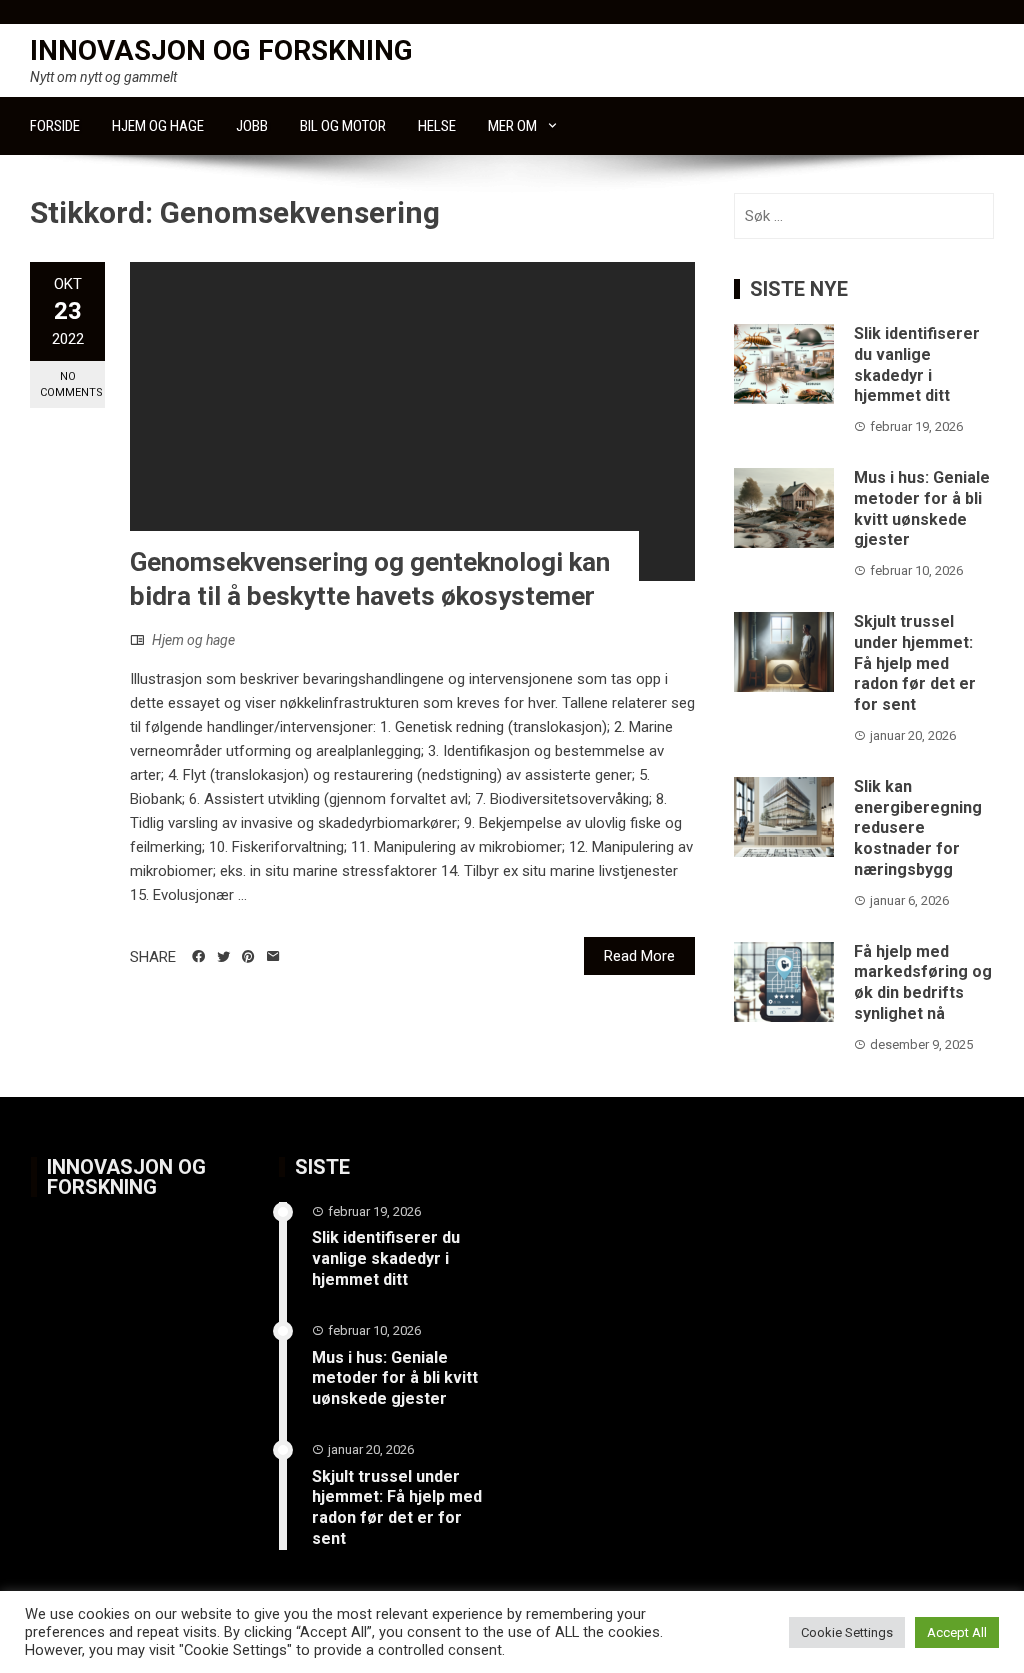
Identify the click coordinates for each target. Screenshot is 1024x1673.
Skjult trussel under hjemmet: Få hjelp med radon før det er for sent (915, 663)
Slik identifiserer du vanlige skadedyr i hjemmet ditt (917, 364)
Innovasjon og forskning (221, 50)
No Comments (71, 384)
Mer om (512, 126)
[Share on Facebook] (198, 957)
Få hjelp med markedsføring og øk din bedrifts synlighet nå (923, 982)
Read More (639, 956)
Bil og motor (343, 126)
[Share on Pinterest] (248, 957)
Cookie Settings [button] (847, 1632)
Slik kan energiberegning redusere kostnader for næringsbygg (918, 828)
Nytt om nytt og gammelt (103, 77)
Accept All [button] (957, 1632)
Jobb (252, 126)
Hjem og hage (158, 126)
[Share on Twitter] (223, 957)
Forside (55, 126)
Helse (437, 126)
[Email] (273, 957)
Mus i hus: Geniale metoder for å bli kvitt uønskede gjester (922, 508)
